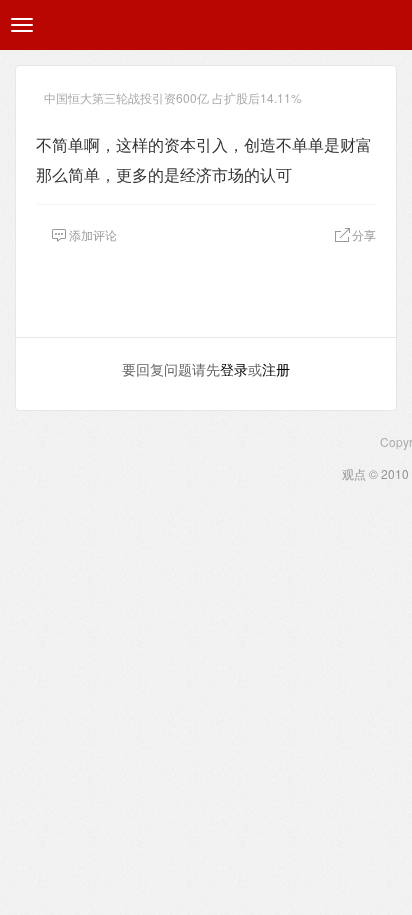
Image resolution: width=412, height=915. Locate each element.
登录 (234, 369)
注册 (276, 369)
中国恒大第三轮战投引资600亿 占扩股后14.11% (173, 97)
